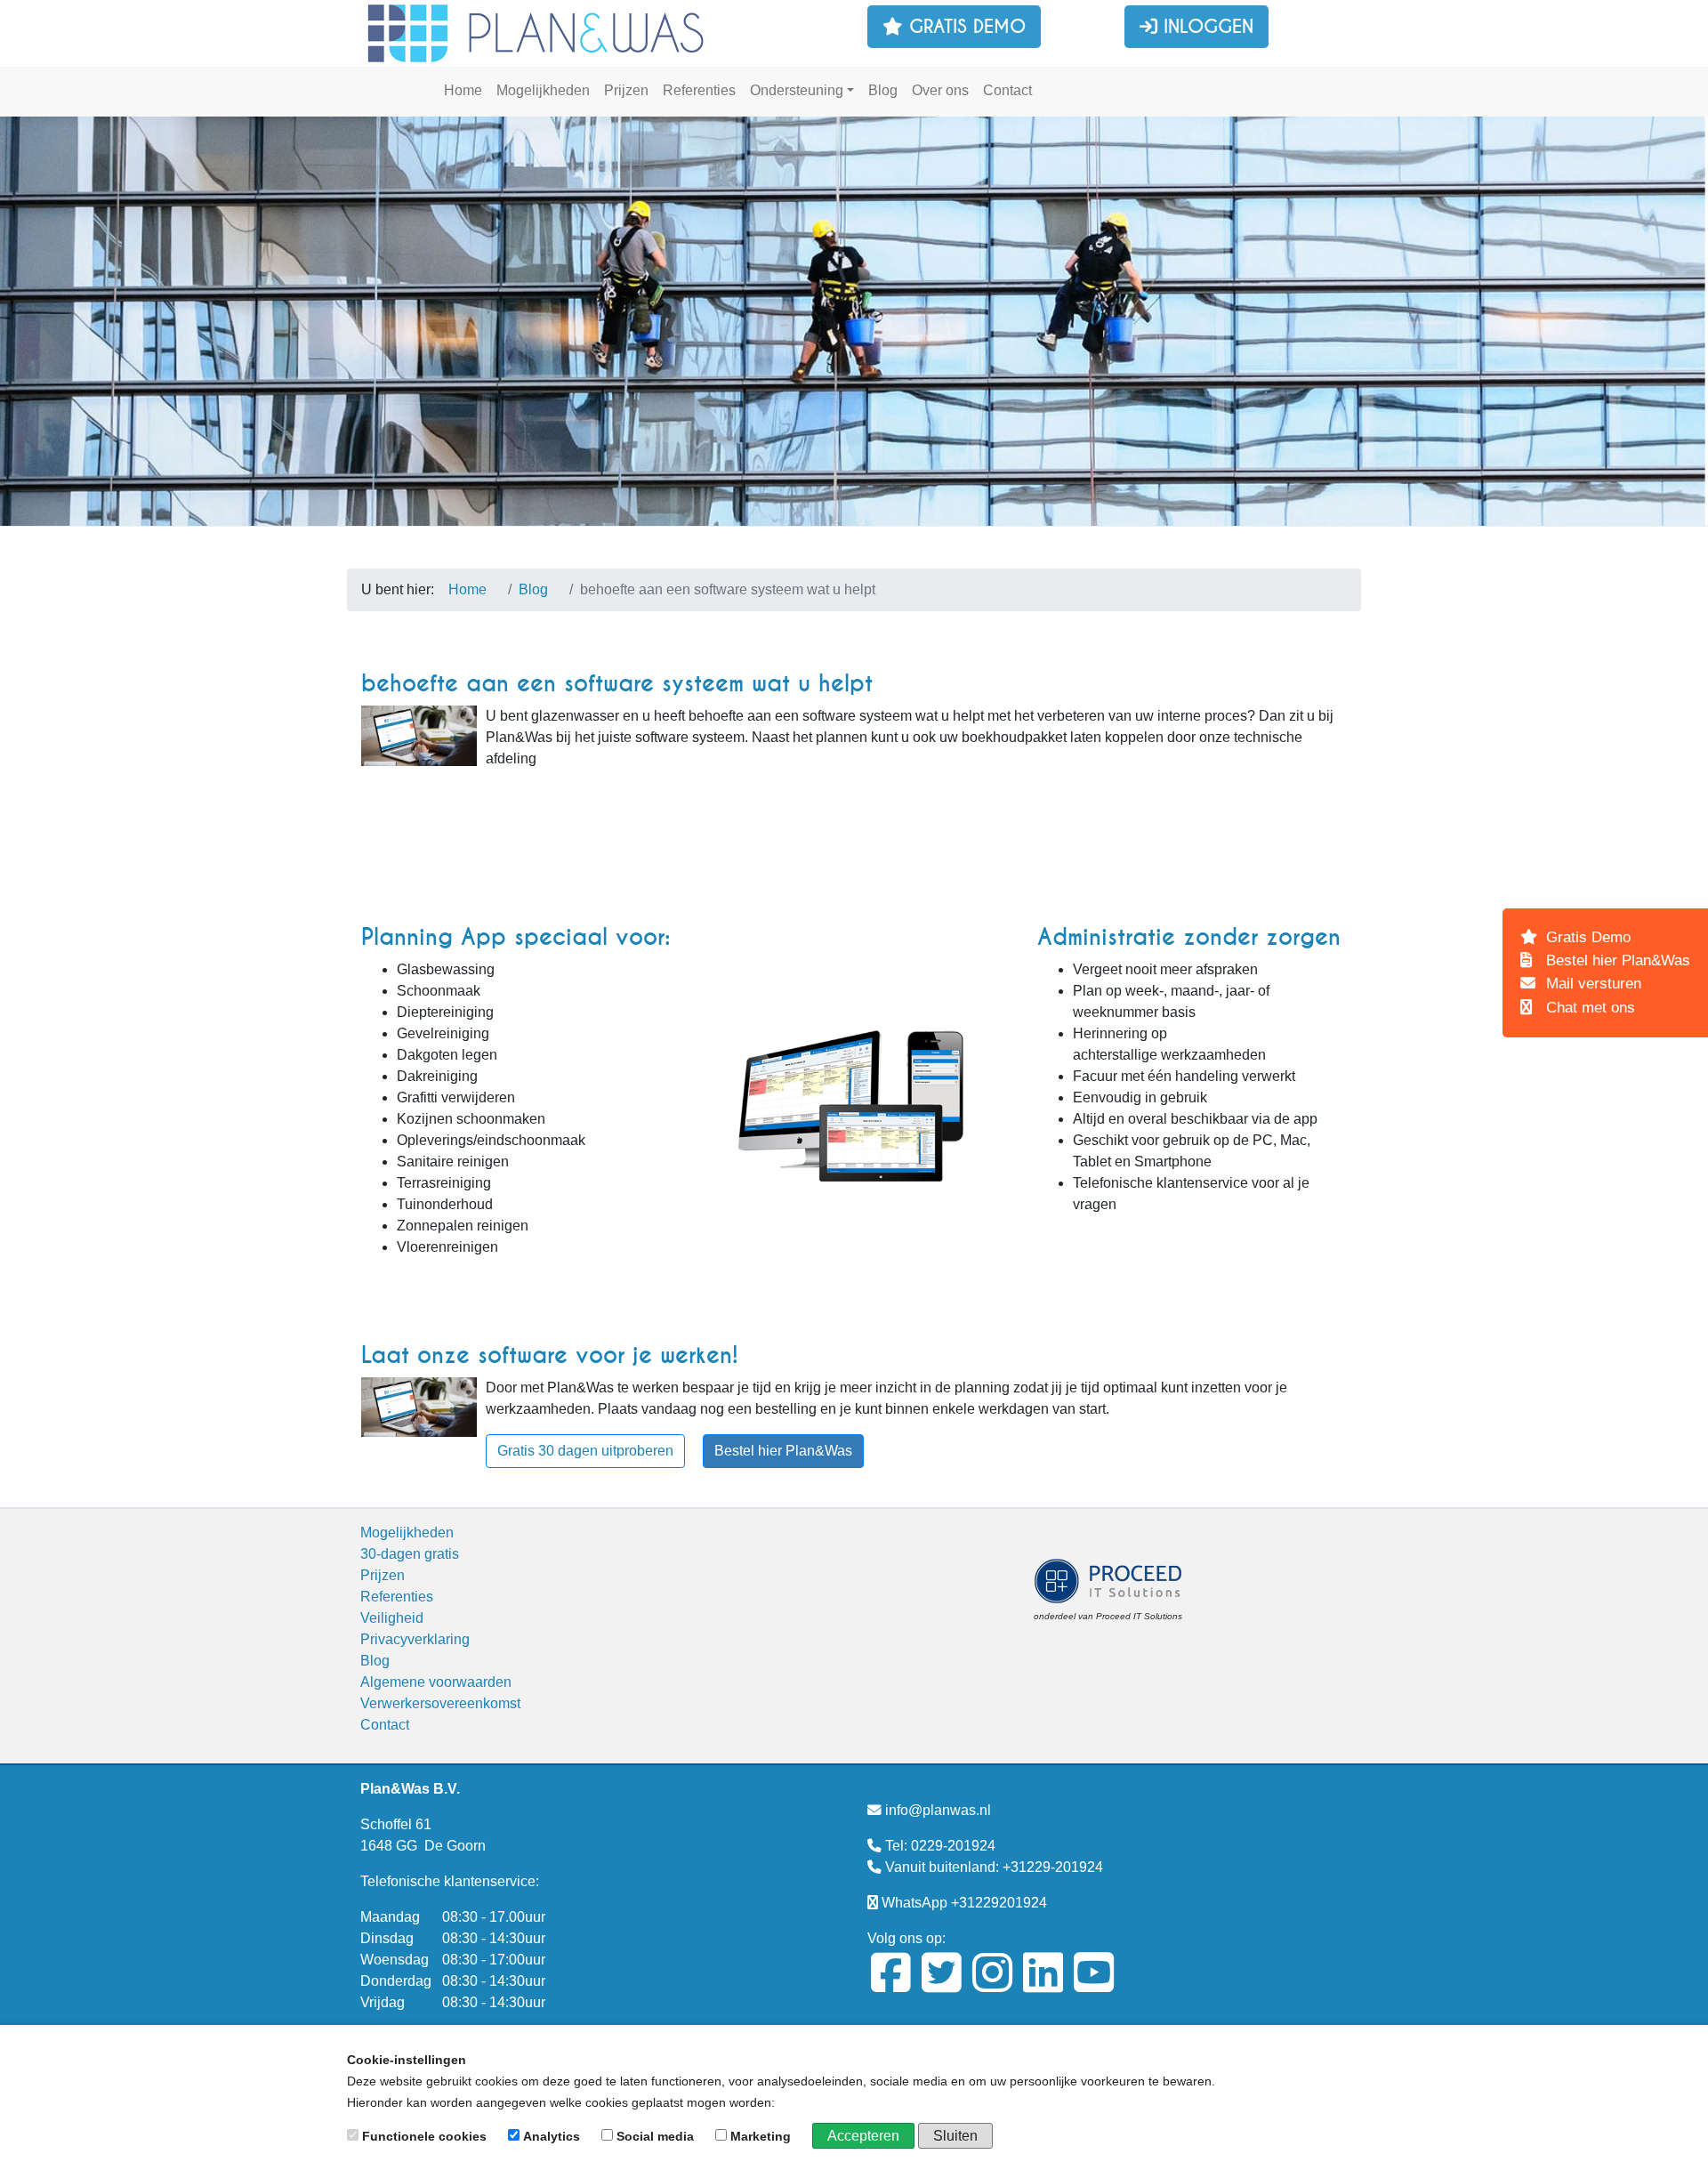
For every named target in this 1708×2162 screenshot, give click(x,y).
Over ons (940, 90)
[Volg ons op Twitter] (942, 1985)
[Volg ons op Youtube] (1094, 1985)
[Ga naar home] (538, 32)
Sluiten (955, 2136)
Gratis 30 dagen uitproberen (585, 1451)
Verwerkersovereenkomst (440, 1703)
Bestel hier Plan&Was (783, 1451)
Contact (1007, 90)
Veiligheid (392, 1618)
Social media (655, 2136)
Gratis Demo (1586, 937)
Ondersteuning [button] (797, 90)
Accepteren (863, 2136)
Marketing (761, 2136)
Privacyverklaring (415, 1639)
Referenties (699, 90)
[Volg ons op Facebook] (891, 1985)
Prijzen (626, 90)
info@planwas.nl (938, 1810)
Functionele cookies (424, 2136)
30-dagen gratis (1099, 90)
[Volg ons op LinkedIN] (1043, 1985)
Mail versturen (1591, 984)
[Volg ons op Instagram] (992, 1985)
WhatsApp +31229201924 (964, 1903)
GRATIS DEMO (964, 27)
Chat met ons (1588, 1008)
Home (463, 90)
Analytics (552, 2136)
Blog (883, 90)
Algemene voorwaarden (436, 1682)
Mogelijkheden (543, 90)
